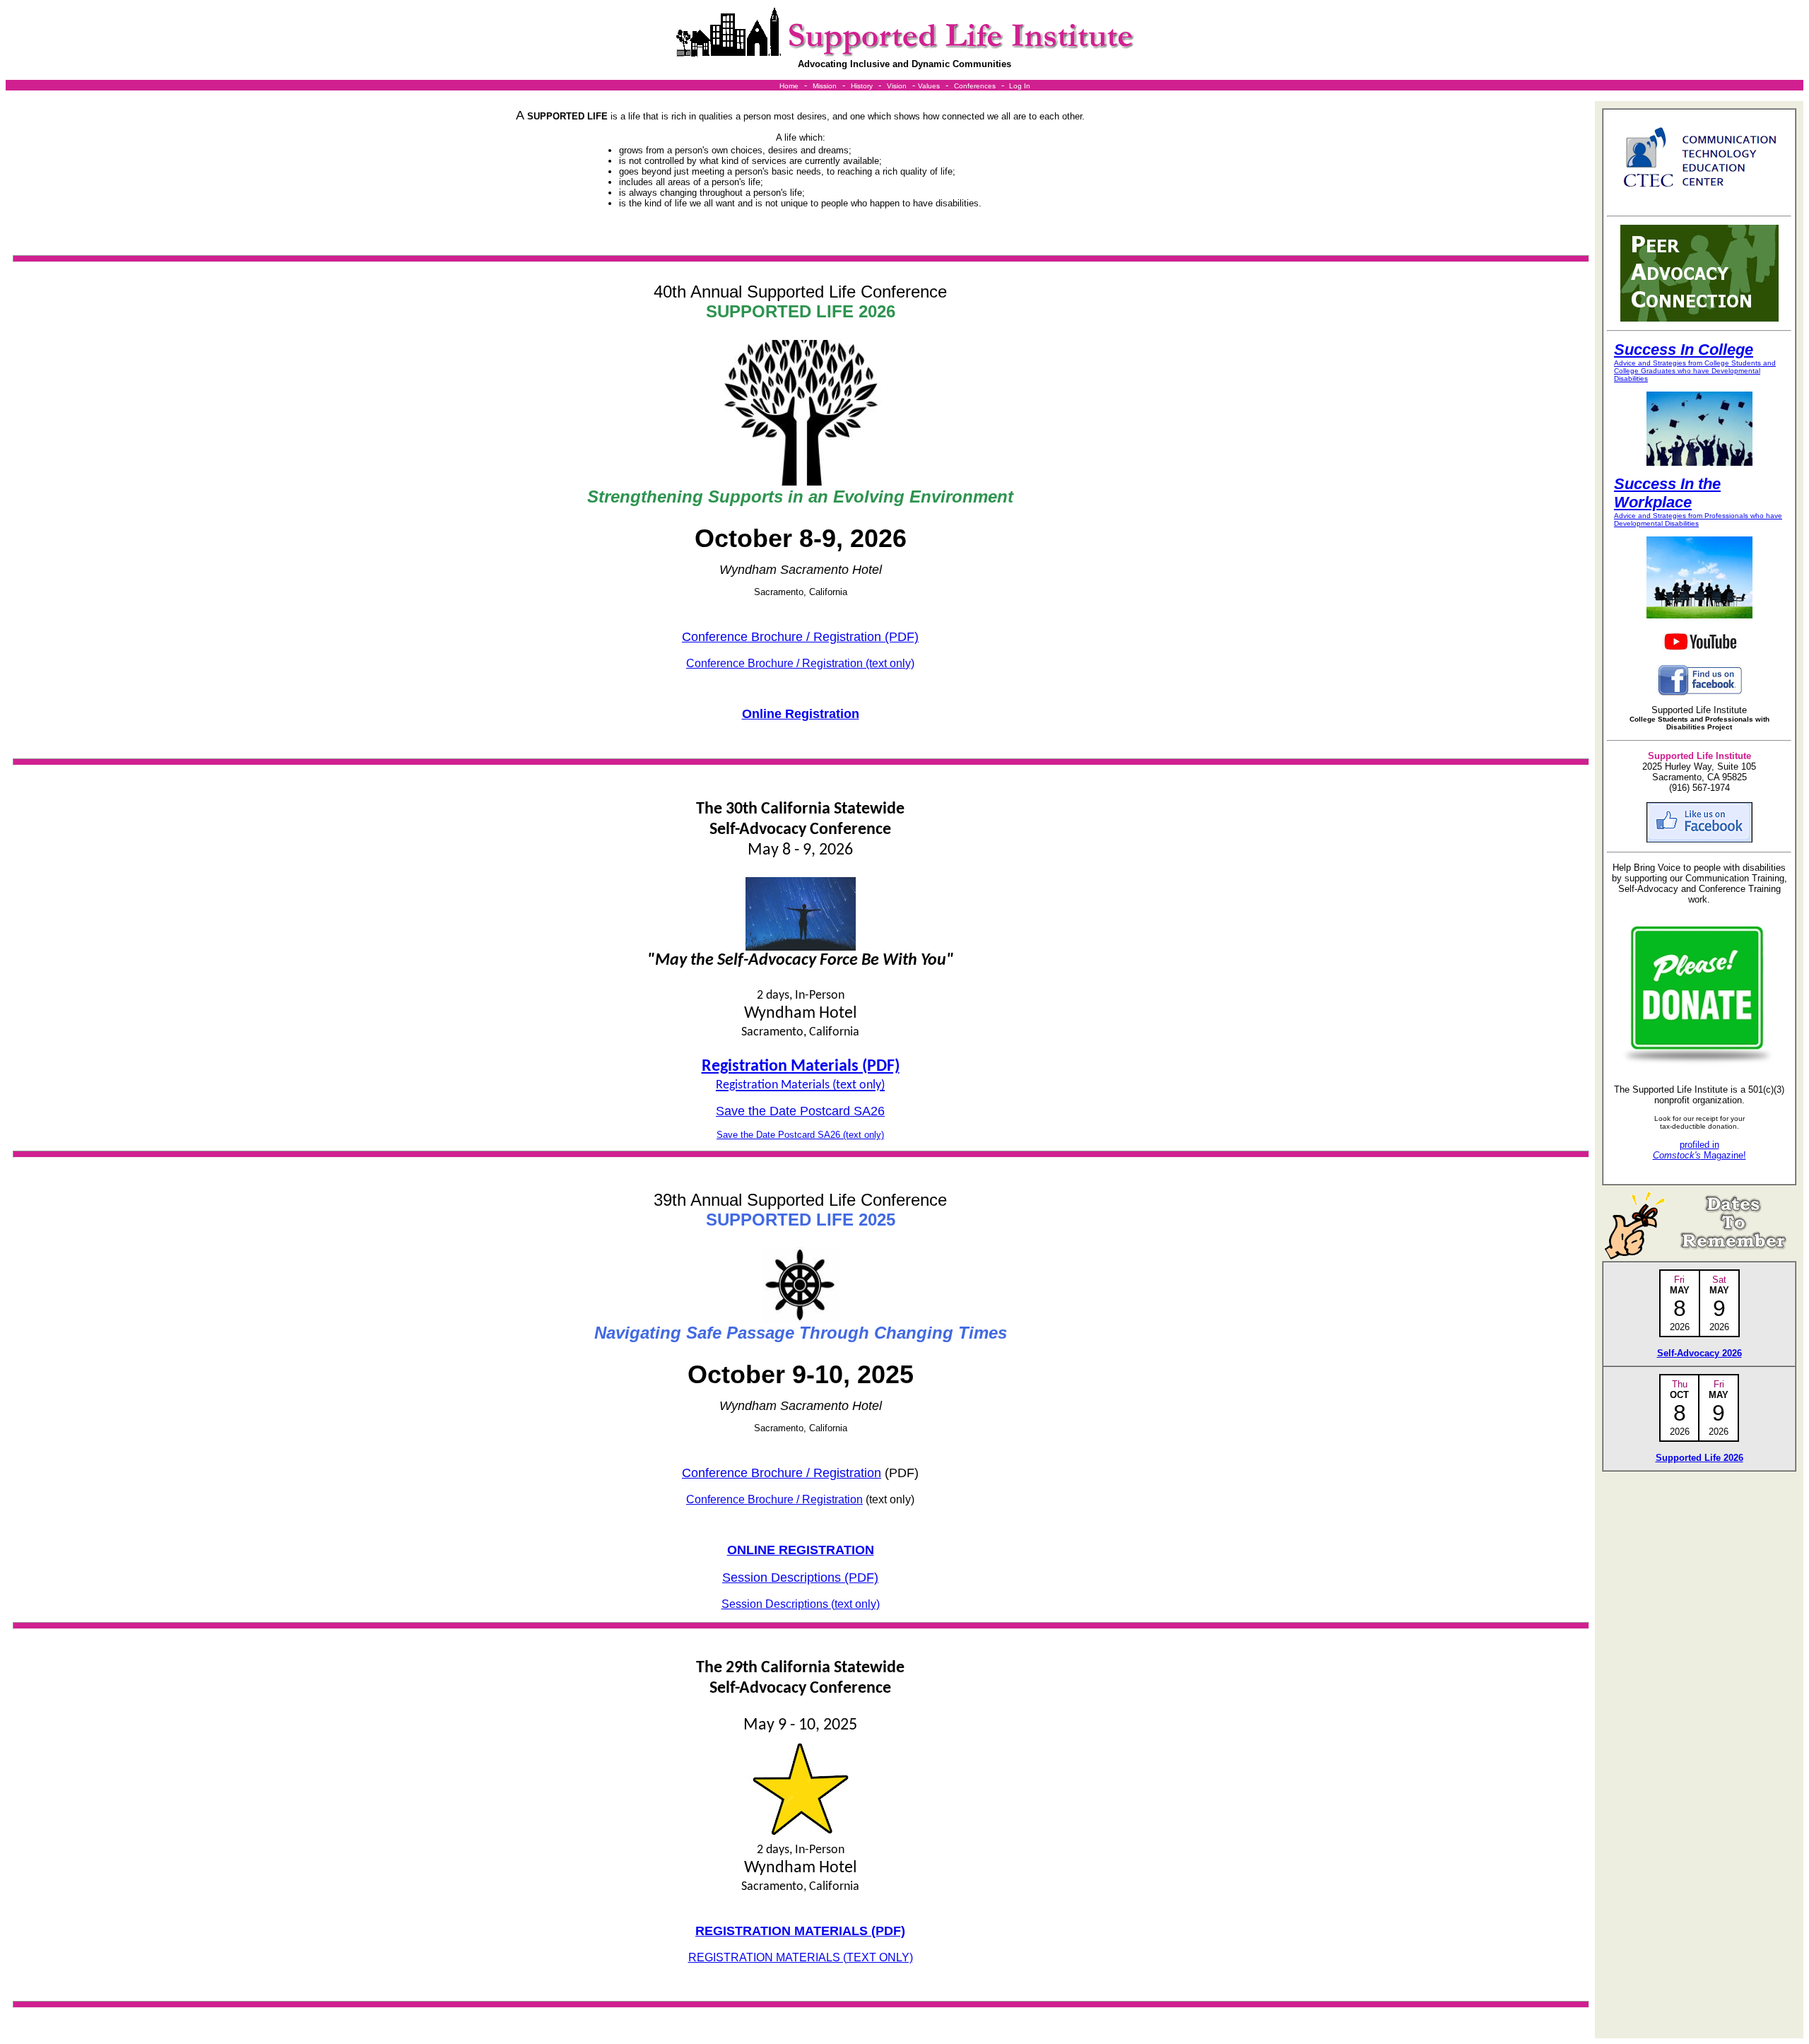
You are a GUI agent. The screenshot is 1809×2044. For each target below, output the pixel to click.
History (862, 86)
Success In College (1684, 350)
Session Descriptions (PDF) (800, 1578)
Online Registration (801, 714)
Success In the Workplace (1667, 493)
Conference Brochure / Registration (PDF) (800, 637)
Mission (825, 86)
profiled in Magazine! (1699, 1150)
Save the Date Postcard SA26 (800, 1111)
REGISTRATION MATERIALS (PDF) (800, 1931)
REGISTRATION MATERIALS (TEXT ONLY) (801, 1957)
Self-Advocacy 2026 (1699, 1353)
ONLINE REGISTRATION (801, 1550)
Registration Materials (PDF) (801, 1067)
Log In (1020, 86)
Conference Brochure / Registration (782, 1473)
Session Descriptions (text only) (801, 1604)
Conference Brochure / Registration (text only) (800, 663)
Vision (897, 86)
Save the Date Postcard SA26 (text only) (800, 1135)
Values (929, 86)
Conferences (975, 86)
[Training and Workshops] (1008, 86)
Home (789, 86)
